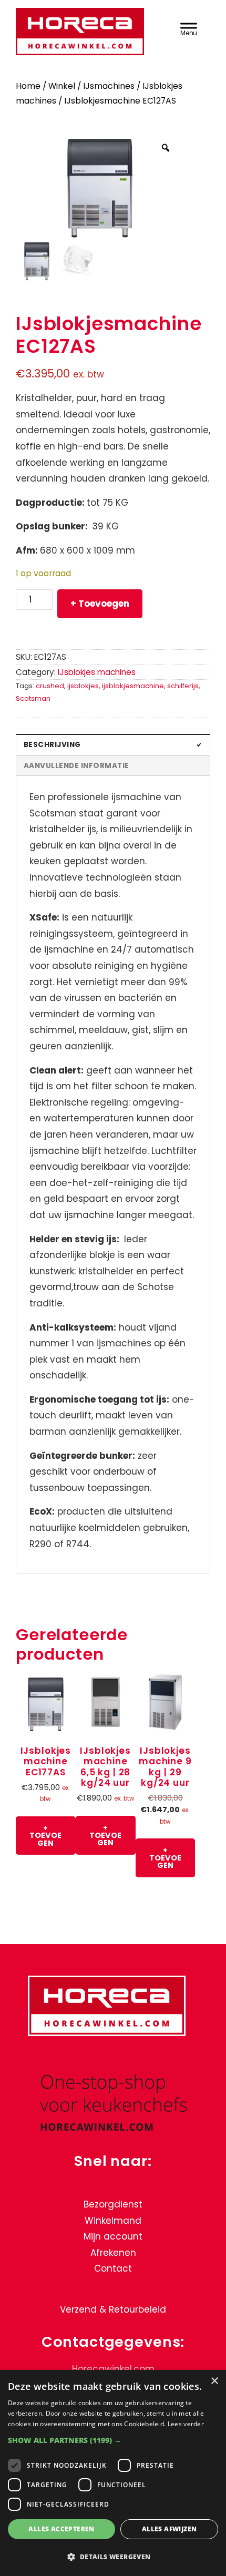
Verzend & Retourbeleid (113, 2309)
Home (28, 86)
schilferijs (183, 686)
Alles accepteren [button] (61, 2529)
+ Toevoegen (100, 604)
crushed (50, 686)
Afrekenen (113, 2253)
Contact (113, 2269)
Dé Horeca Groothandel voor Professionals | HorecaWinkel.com (85, 33)
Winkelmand (113, 2221)
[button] (113, 2440)
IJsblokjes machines (97, 672)
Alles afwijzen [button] (169, 2529)
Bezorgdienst (113, 2204)
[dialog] (113, 2473)
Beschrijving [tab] (52, 745)
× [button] (214, 2381)
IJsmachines (109, 86)
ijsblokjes (83, 686)
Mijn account (113, 2237)
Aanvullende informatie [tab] (76, 766)
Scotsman (33, 698)
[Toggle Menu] (188, 28)
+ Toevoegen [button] (45, 1836)
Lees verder (186, 2424)
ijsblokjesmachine (133, 686)
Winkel (62, 86)
